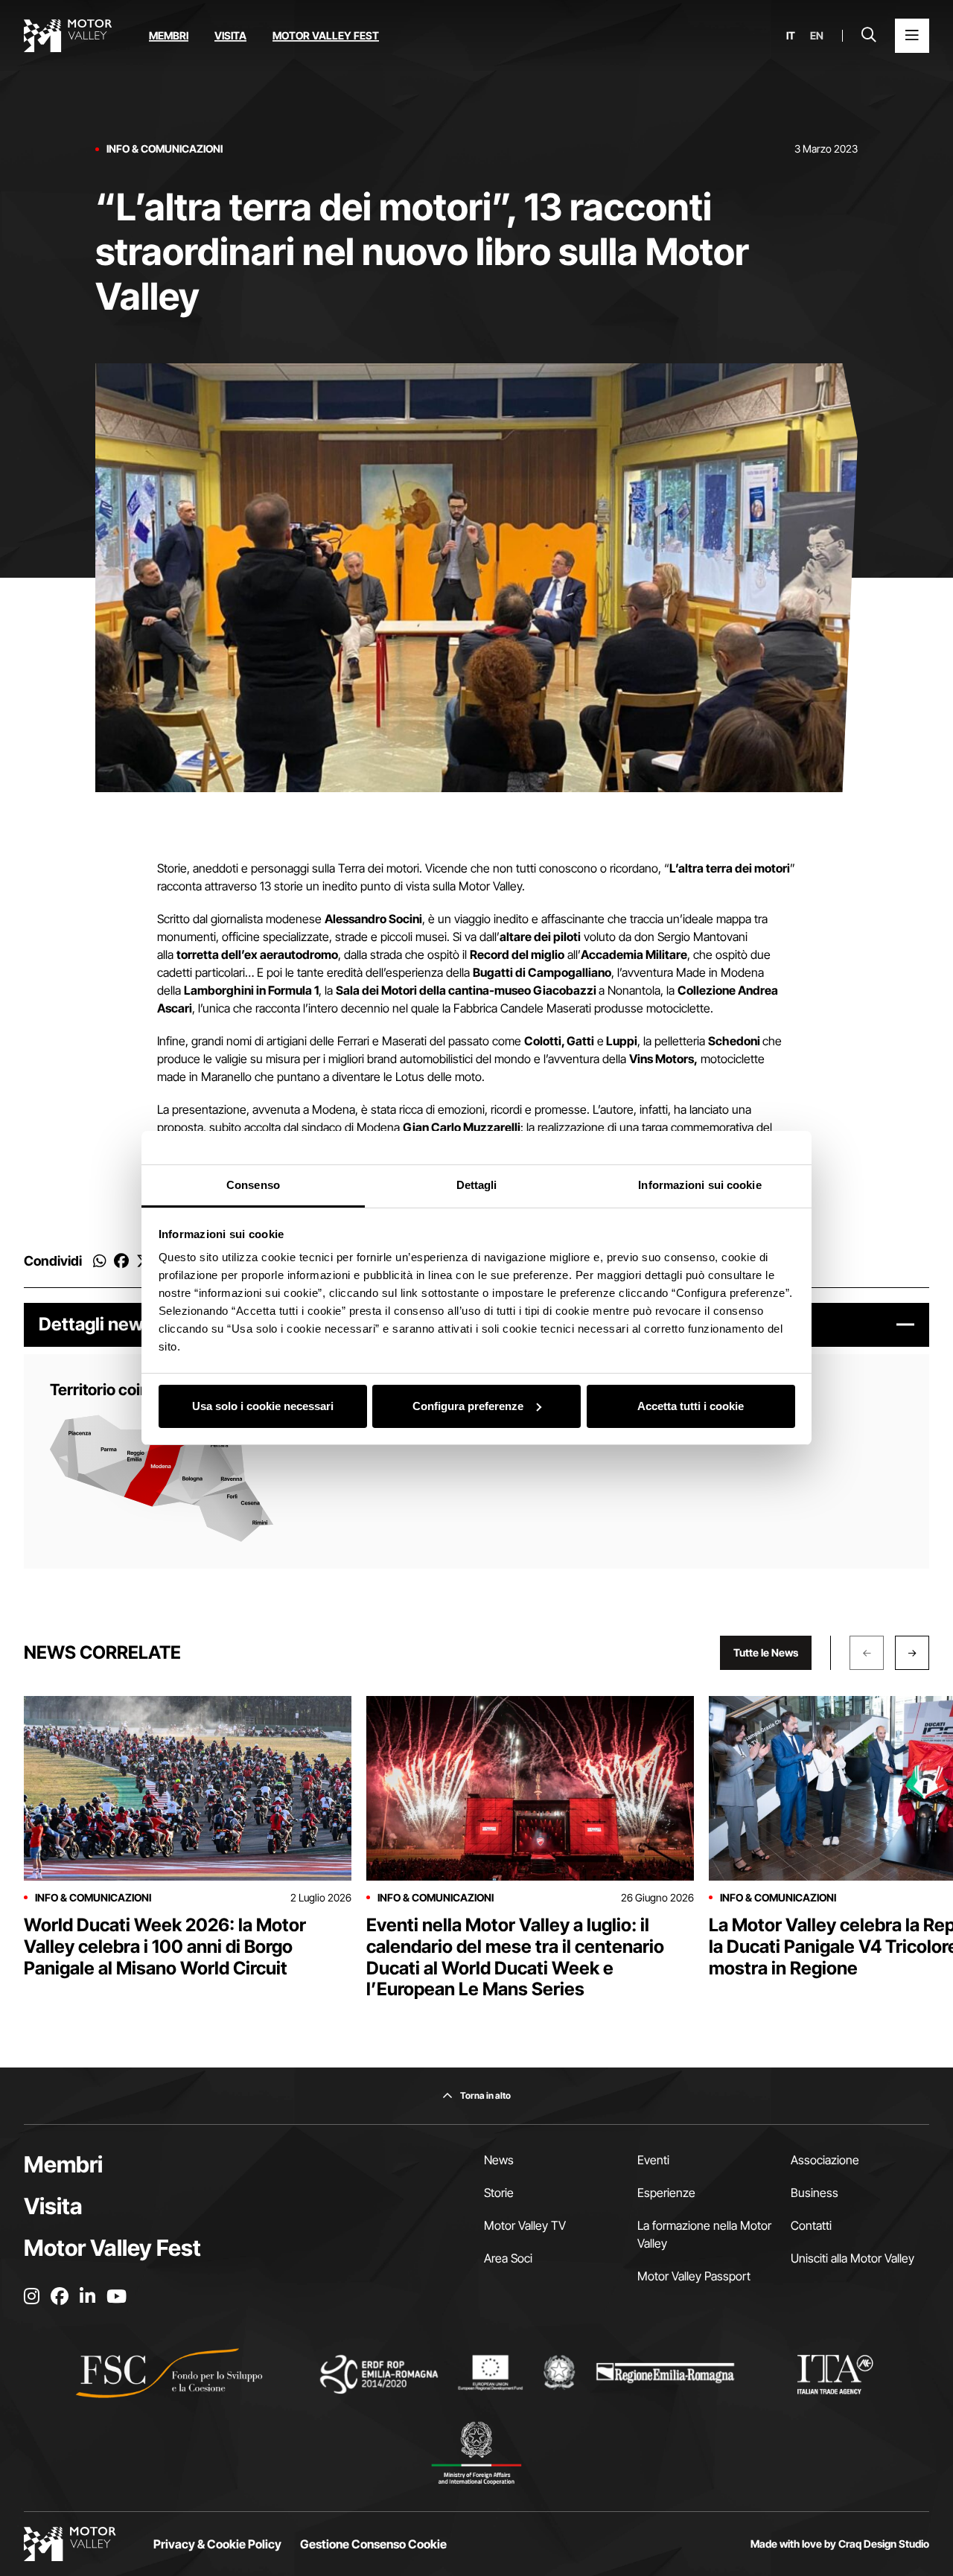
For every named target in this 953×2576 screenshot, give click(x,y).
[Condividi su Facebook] (121, 1261)
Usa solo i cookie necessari (263, 1406)
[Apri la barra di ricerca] (869, 36)
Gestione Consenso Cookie (373, 2544)
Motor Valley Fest (326, 35)
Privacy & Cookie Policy (217, 2544)
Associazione (825, 2160)
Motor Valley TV (525, 2225)
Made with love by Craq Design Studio (840, 2544)
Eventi (653, 2160)
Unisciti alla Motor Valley (852, 2258)
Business (815, 2193)
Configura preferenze (468, 1406)
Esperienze (666, 2193)
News (499, 2160)
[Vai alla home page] (68, 36)
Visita (230, 35)
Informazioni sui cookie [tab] (699, 1185)
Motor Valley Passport (694, 2276)
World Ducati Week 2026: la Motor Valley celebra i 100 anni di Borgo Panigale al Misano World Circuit (165, 1947)
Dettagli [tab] (477, 1185)
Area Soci (508, 2258)
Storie (499, 2193)
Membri (169, 35)
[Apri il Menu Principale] (912, 36)
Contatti (811, 2225)
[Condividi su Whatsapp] (100, 1261)
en (817, 36)
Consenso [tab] (253, 1185)
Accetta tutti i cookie (691, 1406)
